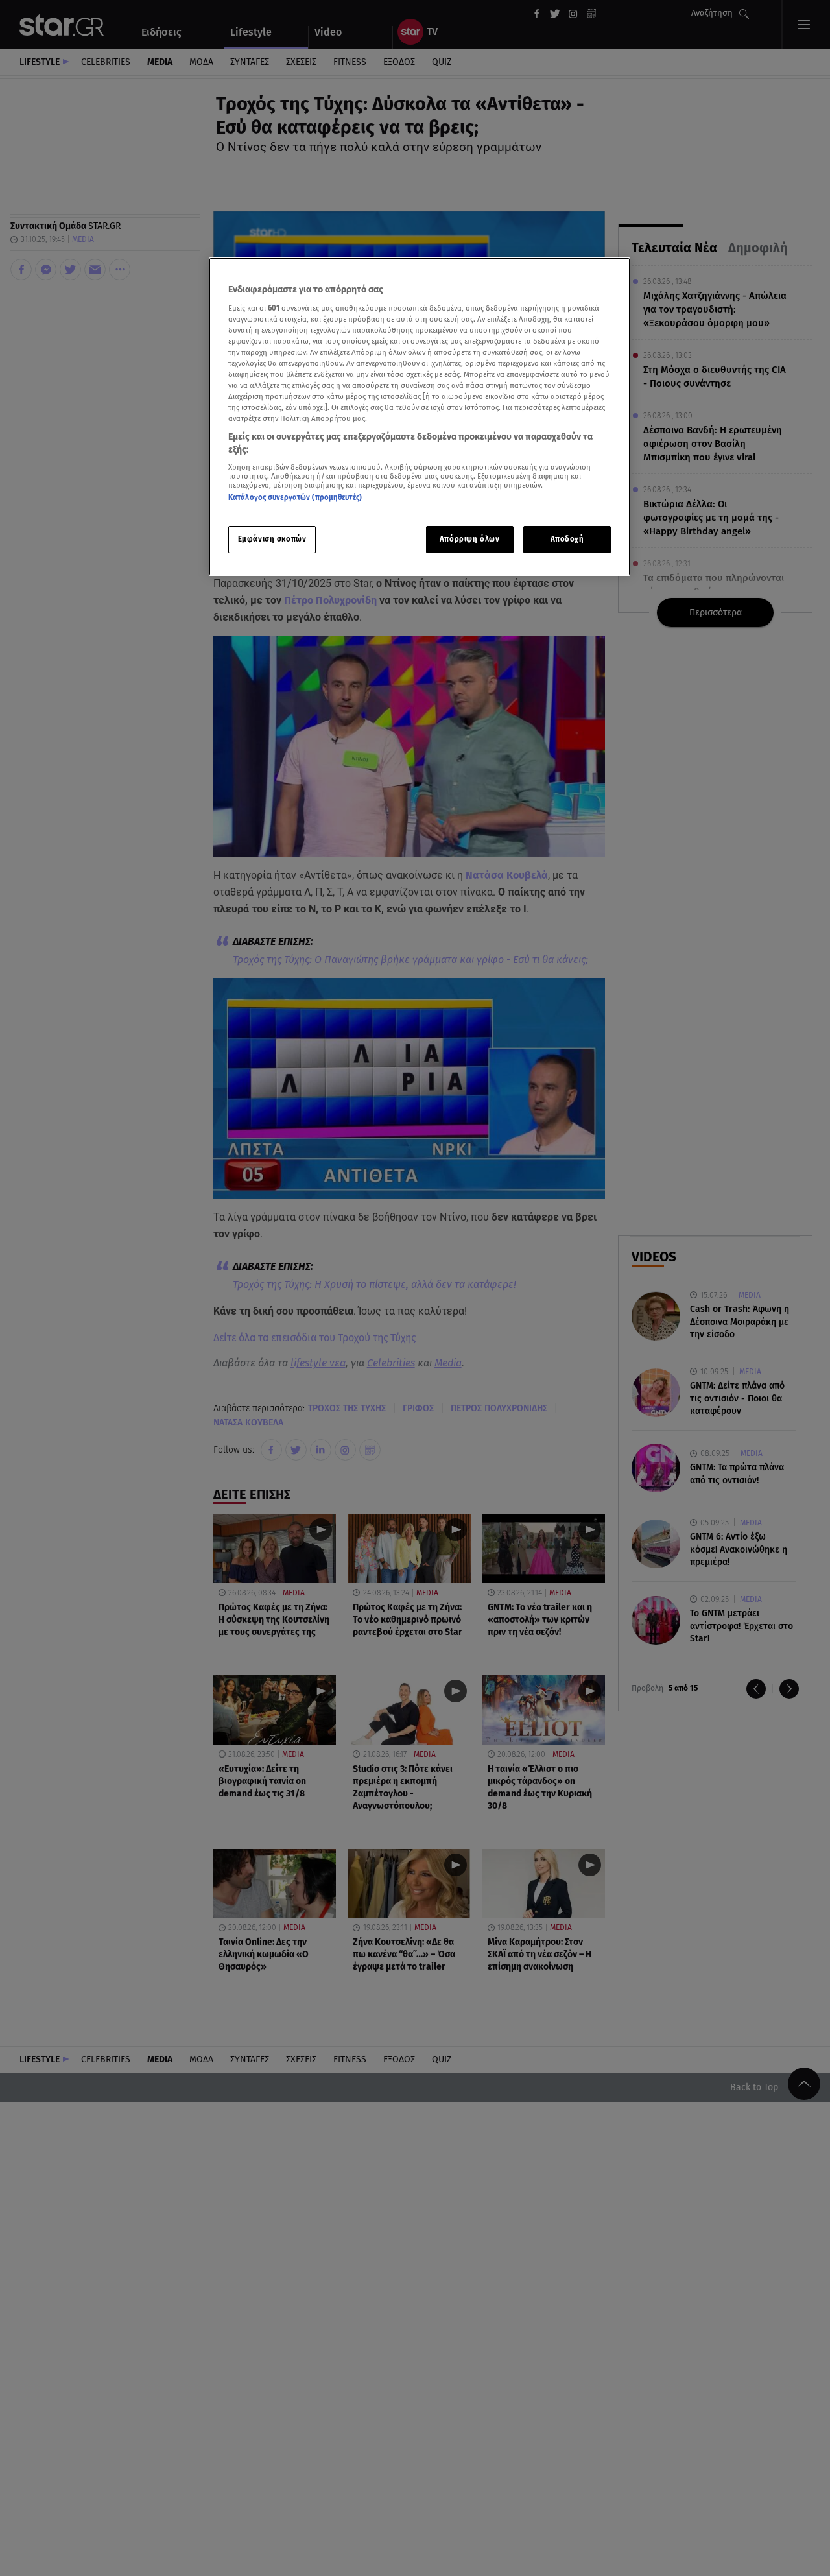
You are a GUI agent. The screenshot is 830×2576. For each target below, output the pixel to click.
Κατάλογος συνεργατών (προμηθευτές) (295, 498)
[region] (420, 417)
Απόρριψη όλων (469, 539)
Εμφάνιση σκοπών (272, 539)
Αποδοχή (567, 539)
